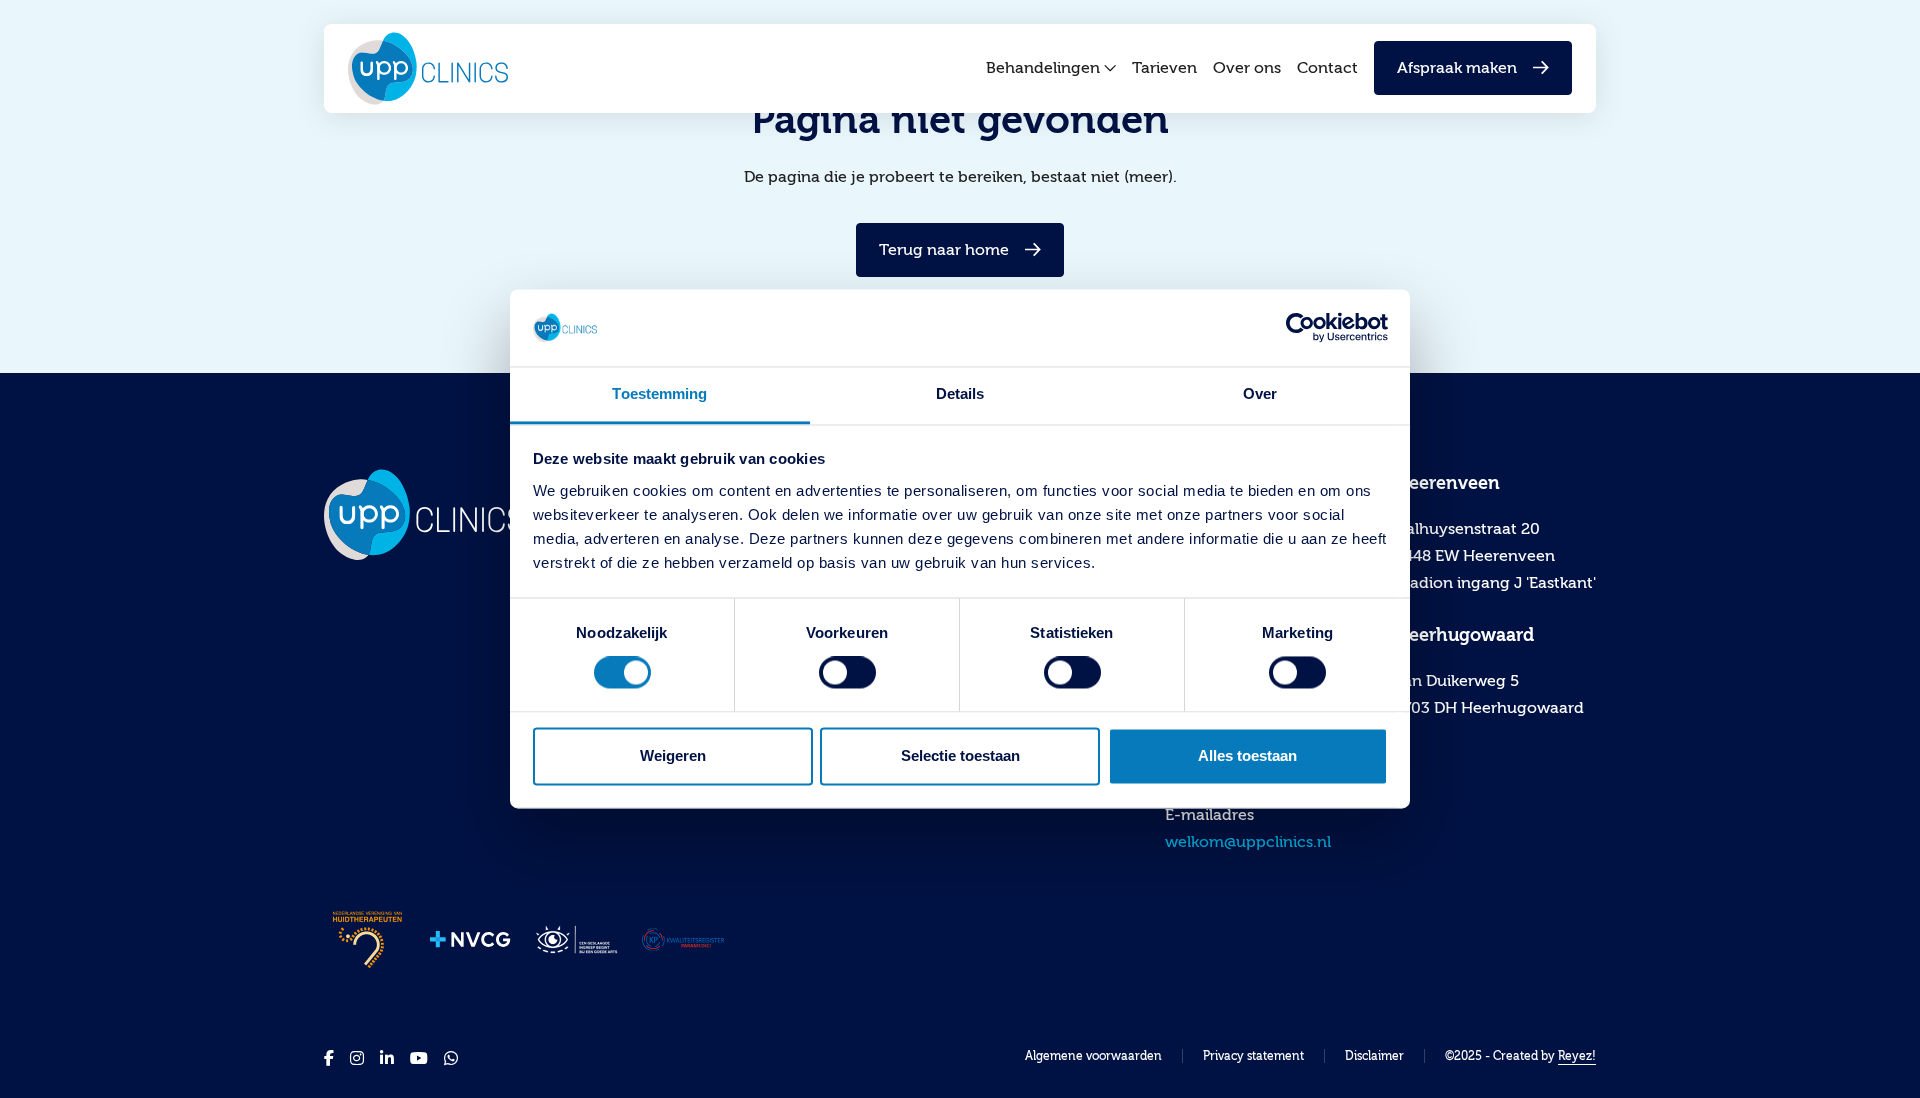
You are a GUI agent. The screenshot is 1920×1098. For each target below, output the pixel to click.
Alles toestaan (1247, 755)
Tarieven (1164, 68)
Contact (1327, 68)
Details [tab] (960, 393)
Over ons (1247, 68)
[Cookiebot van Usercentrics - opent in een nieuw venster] (1300, 328)
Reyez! (1577, 1056)
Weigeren (673, 755)
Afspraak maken (1457, 68)
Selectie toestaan (960, 755)
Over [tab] (1260, 393)
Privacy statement (1253, 1056)
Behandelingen (1043, 68)
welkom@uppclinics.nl (1248, 842)
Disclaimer (1374, 1056)
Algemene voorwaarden (1093, 1056)
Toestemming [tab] (659, 393)
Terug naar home (944, 250)
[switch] (847, 673)
